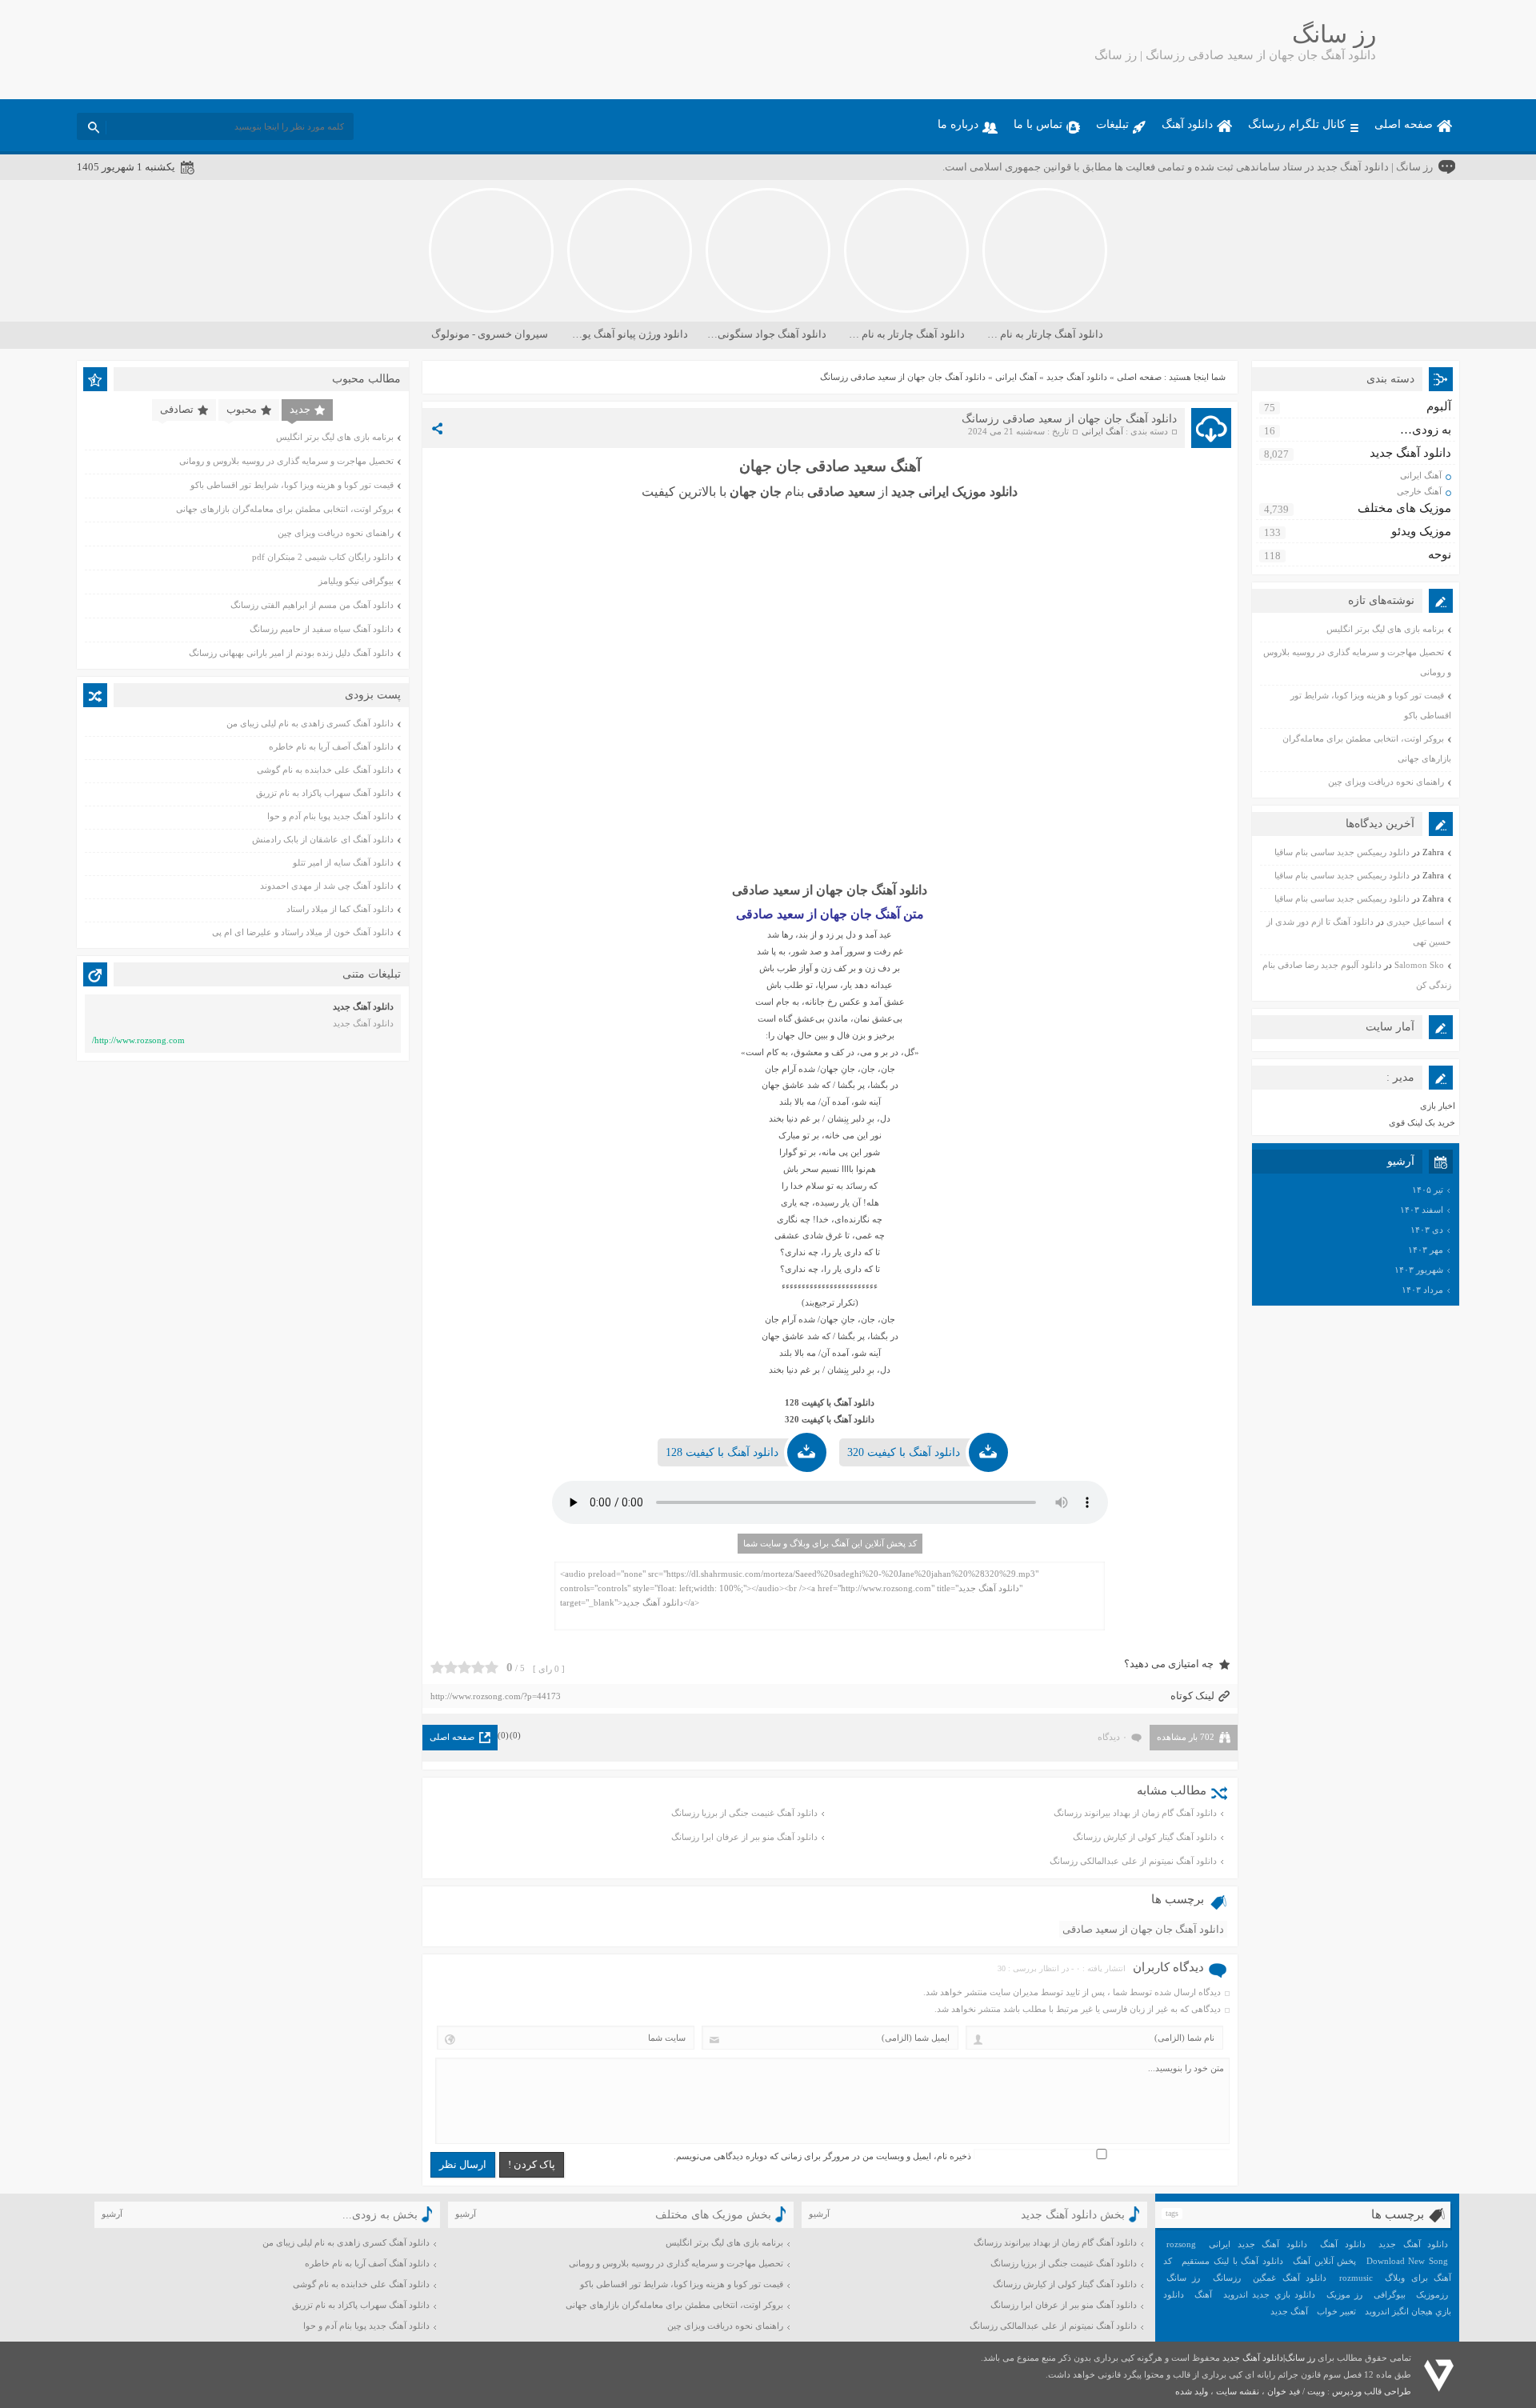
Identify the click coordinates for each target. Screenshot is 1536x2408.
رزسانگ (1227, 2278)
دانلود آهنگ (1187, 124)
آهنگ (1203, 2294)
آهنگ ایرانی (1016, 377)
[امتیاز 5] (492, 1667)
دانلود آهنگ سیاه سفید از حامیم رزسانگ (322, 629)
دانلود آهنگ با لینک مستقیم (1232, 2261)
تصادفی (177, 409)
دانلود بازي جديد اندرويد (1269, 2294)
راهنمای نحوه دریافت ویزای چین (1386, 782)
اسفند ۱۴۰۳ (1422, 1210)
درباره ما (958, 124)
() (515, 1735)
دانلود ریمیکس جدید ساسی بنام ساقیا (1342, 852)
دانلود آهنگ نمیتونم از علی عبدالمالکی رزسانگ (1133, 1861)
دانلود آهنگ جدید (1077, 377)
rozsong (1181, 2244)
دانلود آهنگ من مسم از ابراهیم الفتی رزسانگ (312, 605)
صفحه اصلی (1404, 124)
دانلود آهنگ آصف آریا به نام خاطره (331, 746)
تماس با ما (1038, 124)
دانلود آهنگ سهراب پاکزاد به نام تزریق (325, 793)
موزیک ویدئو (1421, 531)
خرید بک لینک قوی (1422, 1122)
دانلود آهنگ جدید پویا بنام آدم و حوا (330, 816)
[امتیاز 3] (464, 1667)
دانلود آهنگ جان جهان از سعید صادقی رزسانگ (1069, 419)
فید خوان (1284, 2391)
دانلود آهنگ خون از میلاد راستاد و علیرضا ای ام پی (303, 932)
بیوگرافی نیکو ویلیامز (356, 581)
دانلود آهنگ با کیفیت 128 (722, 1452)
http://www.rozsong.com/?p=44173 (496, 1696)
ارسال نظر (463, 2164)
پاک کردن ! (532, 2164)
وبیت (1316, 2391)
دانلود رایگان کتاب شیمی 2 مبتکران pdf (323, 557)
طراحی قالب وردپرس (1372, 2391)
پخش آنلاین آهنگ (1324, 2261)
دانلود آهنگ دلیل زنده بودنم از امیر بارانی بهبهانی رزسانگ (291, 653)
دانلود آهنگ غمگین (1290, 2278)
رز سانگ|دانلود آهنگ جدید (1269, 2358)
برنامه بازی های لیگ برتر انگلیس (1385, 629)
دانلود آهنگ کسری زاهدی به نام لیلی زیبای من (310, 723)
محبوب (242, 409)
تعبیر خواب (1336, 2311)
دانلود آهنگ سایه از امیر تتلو (343, 862)
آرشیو (819, 2214)
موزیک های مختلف (1404, 508)
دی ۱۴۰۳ (1427, 1230)
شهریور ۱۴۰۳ (1419, 1270)
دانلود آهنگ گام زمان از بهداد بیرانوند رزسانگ (1135, 1813)
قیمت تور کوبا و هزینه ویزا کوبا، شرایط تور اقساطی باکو (292, 485)
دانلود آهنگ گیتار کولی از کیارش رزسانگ (1145, 1837)
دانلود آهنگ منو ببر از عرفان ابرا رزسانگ (744, 1837)
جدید (300, 409)
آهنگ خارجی (1419, 491)
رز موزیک (1344, 2294)
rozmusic (1356, 2278)
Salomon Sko (1419, 965)
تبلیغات (1112, 124)
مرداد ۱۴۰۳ (1422, 1290)
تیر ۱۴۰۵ (1428, 1190)
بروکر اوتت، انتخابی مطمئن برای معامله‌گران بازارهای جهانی (285, 509)
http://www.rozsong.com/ (138, 1040)
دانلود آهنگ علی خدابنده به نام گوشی (325, 770)
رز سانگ (1183, 2278)
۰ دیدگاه (1112, 1737)
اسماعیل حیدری (1415, 922)
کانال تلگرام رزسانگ (1297, 124)
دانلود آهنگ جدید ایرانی (1258, 2244)
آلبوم (1439, 406)
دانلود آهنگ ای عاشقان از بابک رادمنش (323, 839)
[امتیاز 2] (451, 1667)
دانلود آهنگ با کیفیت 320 (904, 1452)
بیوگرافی (1390, 2294)
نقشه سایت (1238, 2391)
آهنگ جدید (1289, 2311)
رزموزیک (1432, 2294)
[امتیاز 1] (437, 1667)
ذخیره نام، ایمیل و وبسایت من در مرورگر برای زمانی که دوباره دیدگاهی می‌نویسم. (822, 2156)
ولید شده (1192, 2391)
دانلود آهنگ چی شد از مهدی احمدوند (327, 886)
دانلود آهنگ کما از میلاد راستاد (340, 909)
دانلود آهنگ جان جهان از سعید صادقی (1143, 1929)
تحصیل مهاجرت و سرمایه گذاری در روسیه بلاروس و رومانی (286, 461)
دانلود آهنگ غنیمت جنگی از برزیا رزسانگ (744, 1813)
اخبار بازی (1438, 1106)
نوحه (1440, 554)
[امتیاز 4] (478, 1667)
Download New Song (1407, 2261)
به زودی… (1426, 430)
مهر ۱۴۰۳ (1426, 1250)
